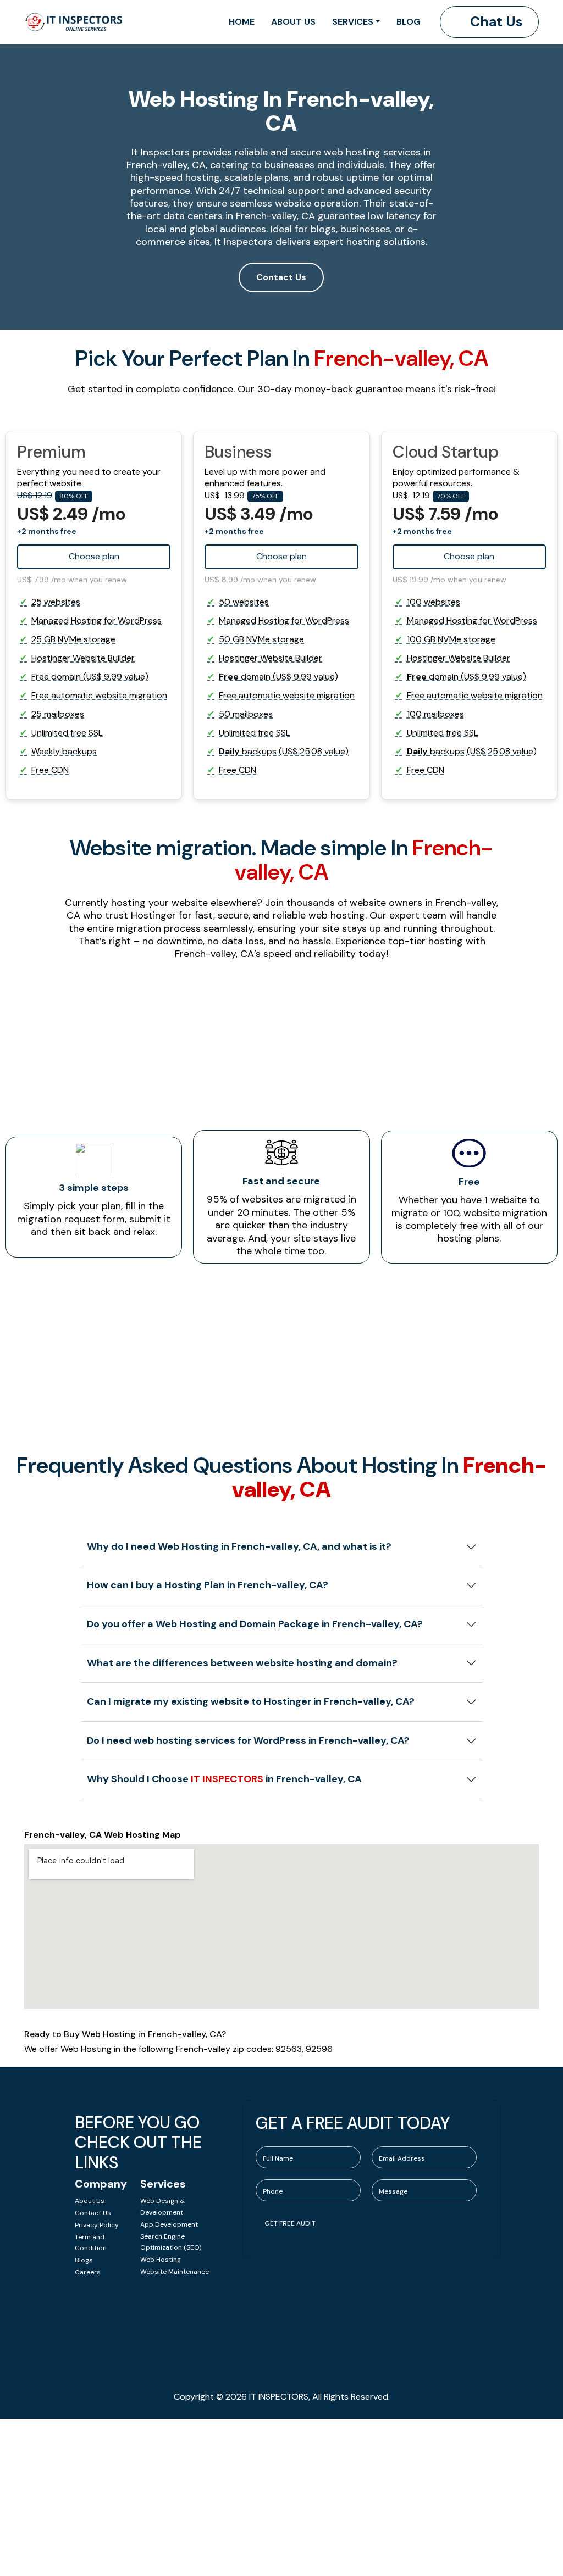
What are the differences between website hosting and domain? (242, 1663)
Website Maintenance (175, 2272)
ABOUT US (293, 22)
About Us (90, 2201)
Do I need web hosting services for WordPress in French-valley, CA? (248, 1740)
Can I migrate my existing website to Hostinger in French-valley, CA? (251, 1701)
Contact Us (281, 277)
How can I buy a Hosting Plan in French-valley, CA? (208, 1585)
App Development (169, 2224)
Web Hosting (161, 2260)
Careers (88, 2272)
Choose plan (469, 556)
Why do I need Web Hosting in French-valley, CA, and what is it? (239, 1546)
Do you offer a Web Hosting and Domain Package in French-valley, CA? (255, 1624)
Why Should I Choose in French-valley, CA (224, 1779)
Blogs (84, 2260)
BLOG (409, 22)
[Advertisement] (281, 2496)
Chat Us (495, 22)
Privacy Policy (97, 2225)
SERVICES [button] (353, 22)
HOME (242, 22)
